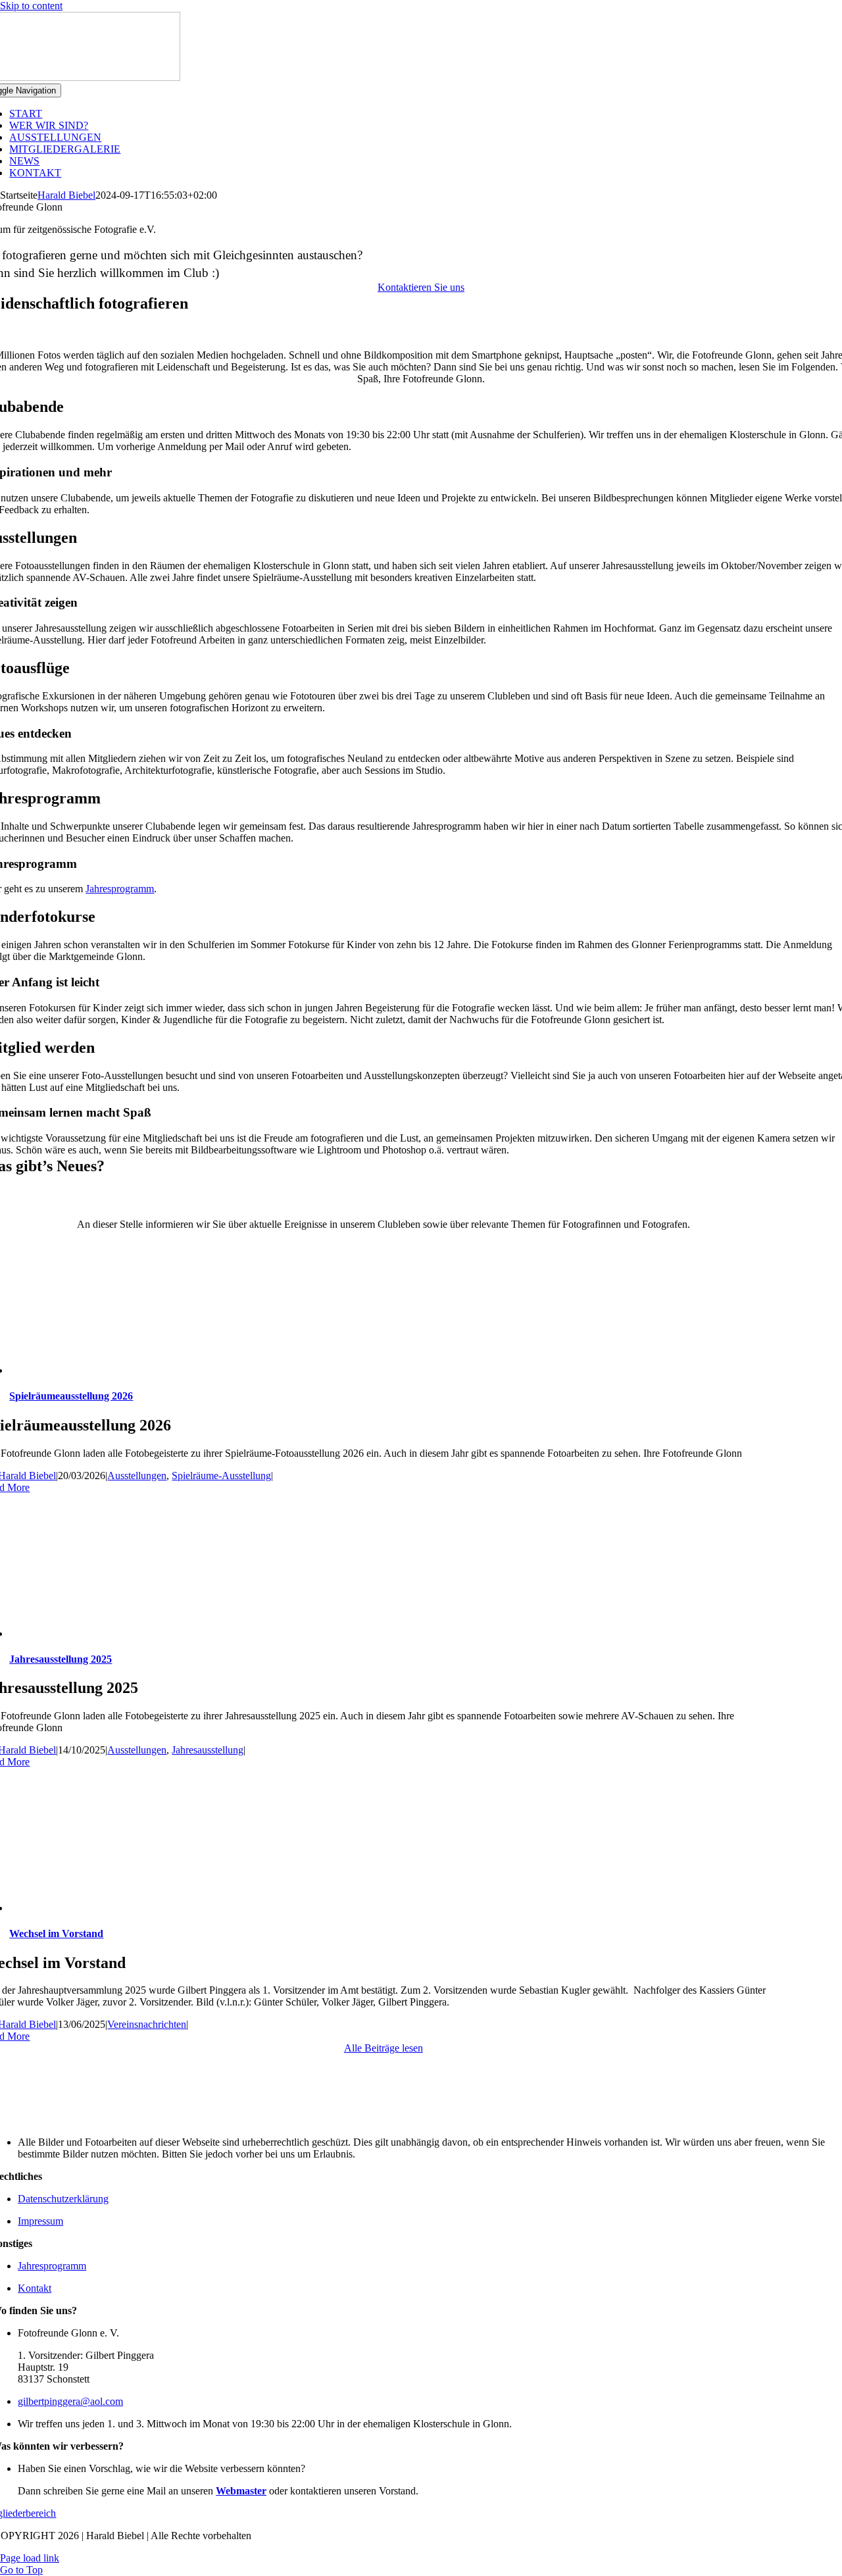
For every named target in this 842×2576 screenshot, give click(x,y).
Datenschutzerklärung (63, 2199)
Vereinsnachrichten (147, 2024)
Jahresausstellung (208, 1750)
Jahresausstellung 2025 (61, 1659)
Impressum (40, 2221)
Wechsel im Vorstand (56, 1933)
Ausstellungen (137, 1476)
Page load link (30, 2558)
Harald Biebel (66, 195)
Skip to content (31, 6)
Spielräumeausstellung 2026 (71, 1396)
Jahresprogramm (120, 889)
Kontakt (35, 2288)
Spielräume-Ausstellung (221, 1476)
